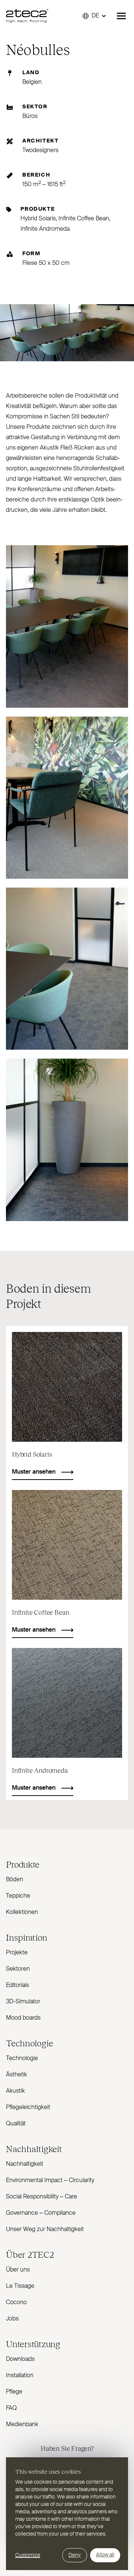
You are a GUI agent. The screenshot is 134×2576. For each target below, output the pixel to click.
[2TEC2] (27, 16)
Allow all (105, 2555)
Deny (75, 2555)
